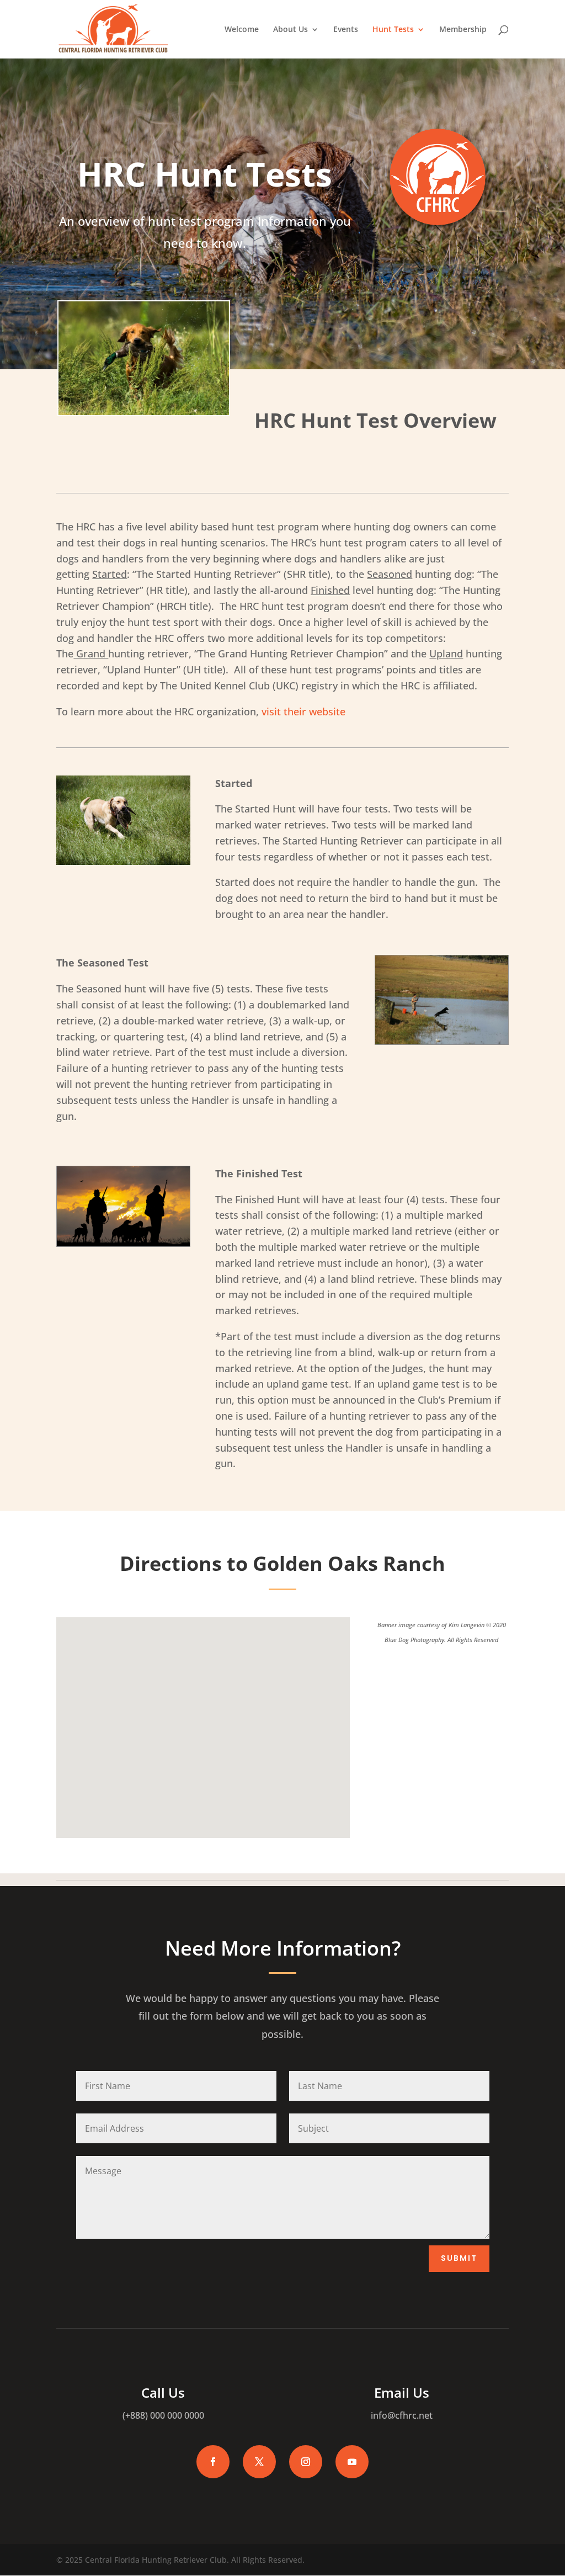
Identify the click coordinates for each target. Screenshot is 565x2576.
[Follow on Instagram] (306, 2462)
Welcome (242, 30)
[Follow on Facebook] (213, 2462)
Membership (463, 30)
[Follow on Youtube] (352, 2462)
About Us (291, 30)
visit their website (303, 711)
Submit (459, 2258)
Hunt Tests (393, 30)
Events (346, 30)
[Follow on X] (259, 2462)
